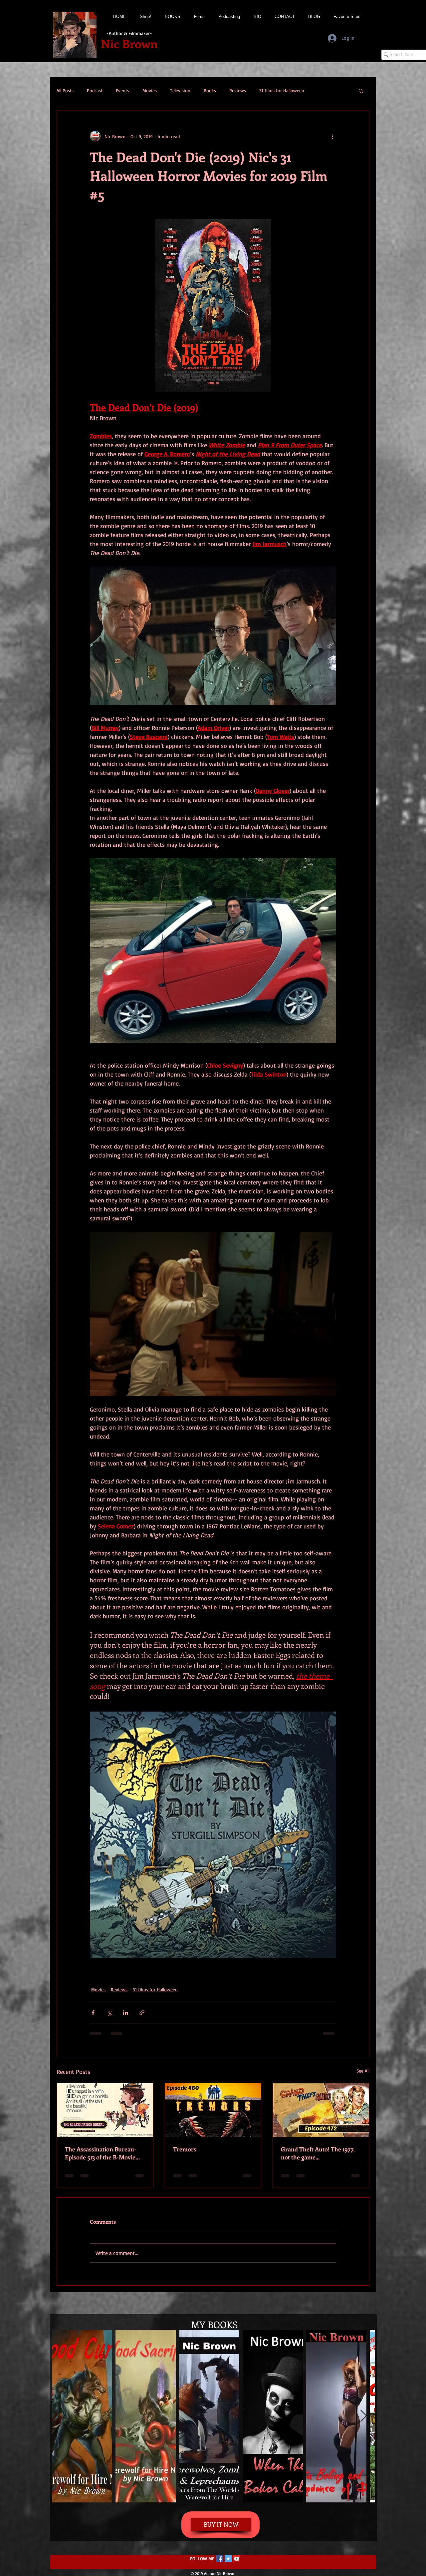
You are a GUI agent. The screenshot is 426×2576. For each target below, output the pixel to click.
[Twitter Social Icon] (228, 2565)
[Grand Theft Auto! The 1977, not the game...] (321, 2110)
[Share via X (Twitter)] (109, 2013)
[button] (361, 91)
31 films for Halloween (282, 90)
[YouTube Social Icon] (237, 2565)
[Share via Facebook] (93, 2013)
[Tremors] (213, 2110)
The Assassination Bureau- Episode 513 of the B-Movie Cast (101, 2153)
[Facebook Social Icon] (219, 2565)
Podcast (95, 90)
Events (122, 90)
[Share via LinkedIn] (126, 2013)
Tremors (185, 2149)
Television (180, 90)
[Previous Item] (63, 2423)
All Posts (65, 90)
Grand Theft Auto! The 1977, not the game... (318, 2153)
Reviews (238, 90)
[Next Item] (364, 2423)
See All (363, 2071)
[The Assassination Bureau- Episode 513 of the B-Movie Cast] (105, 2110)
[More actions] (332, 136)
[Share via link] (142, 2013)
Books (210, 90)
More (323, 90)
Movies (150, 90)
